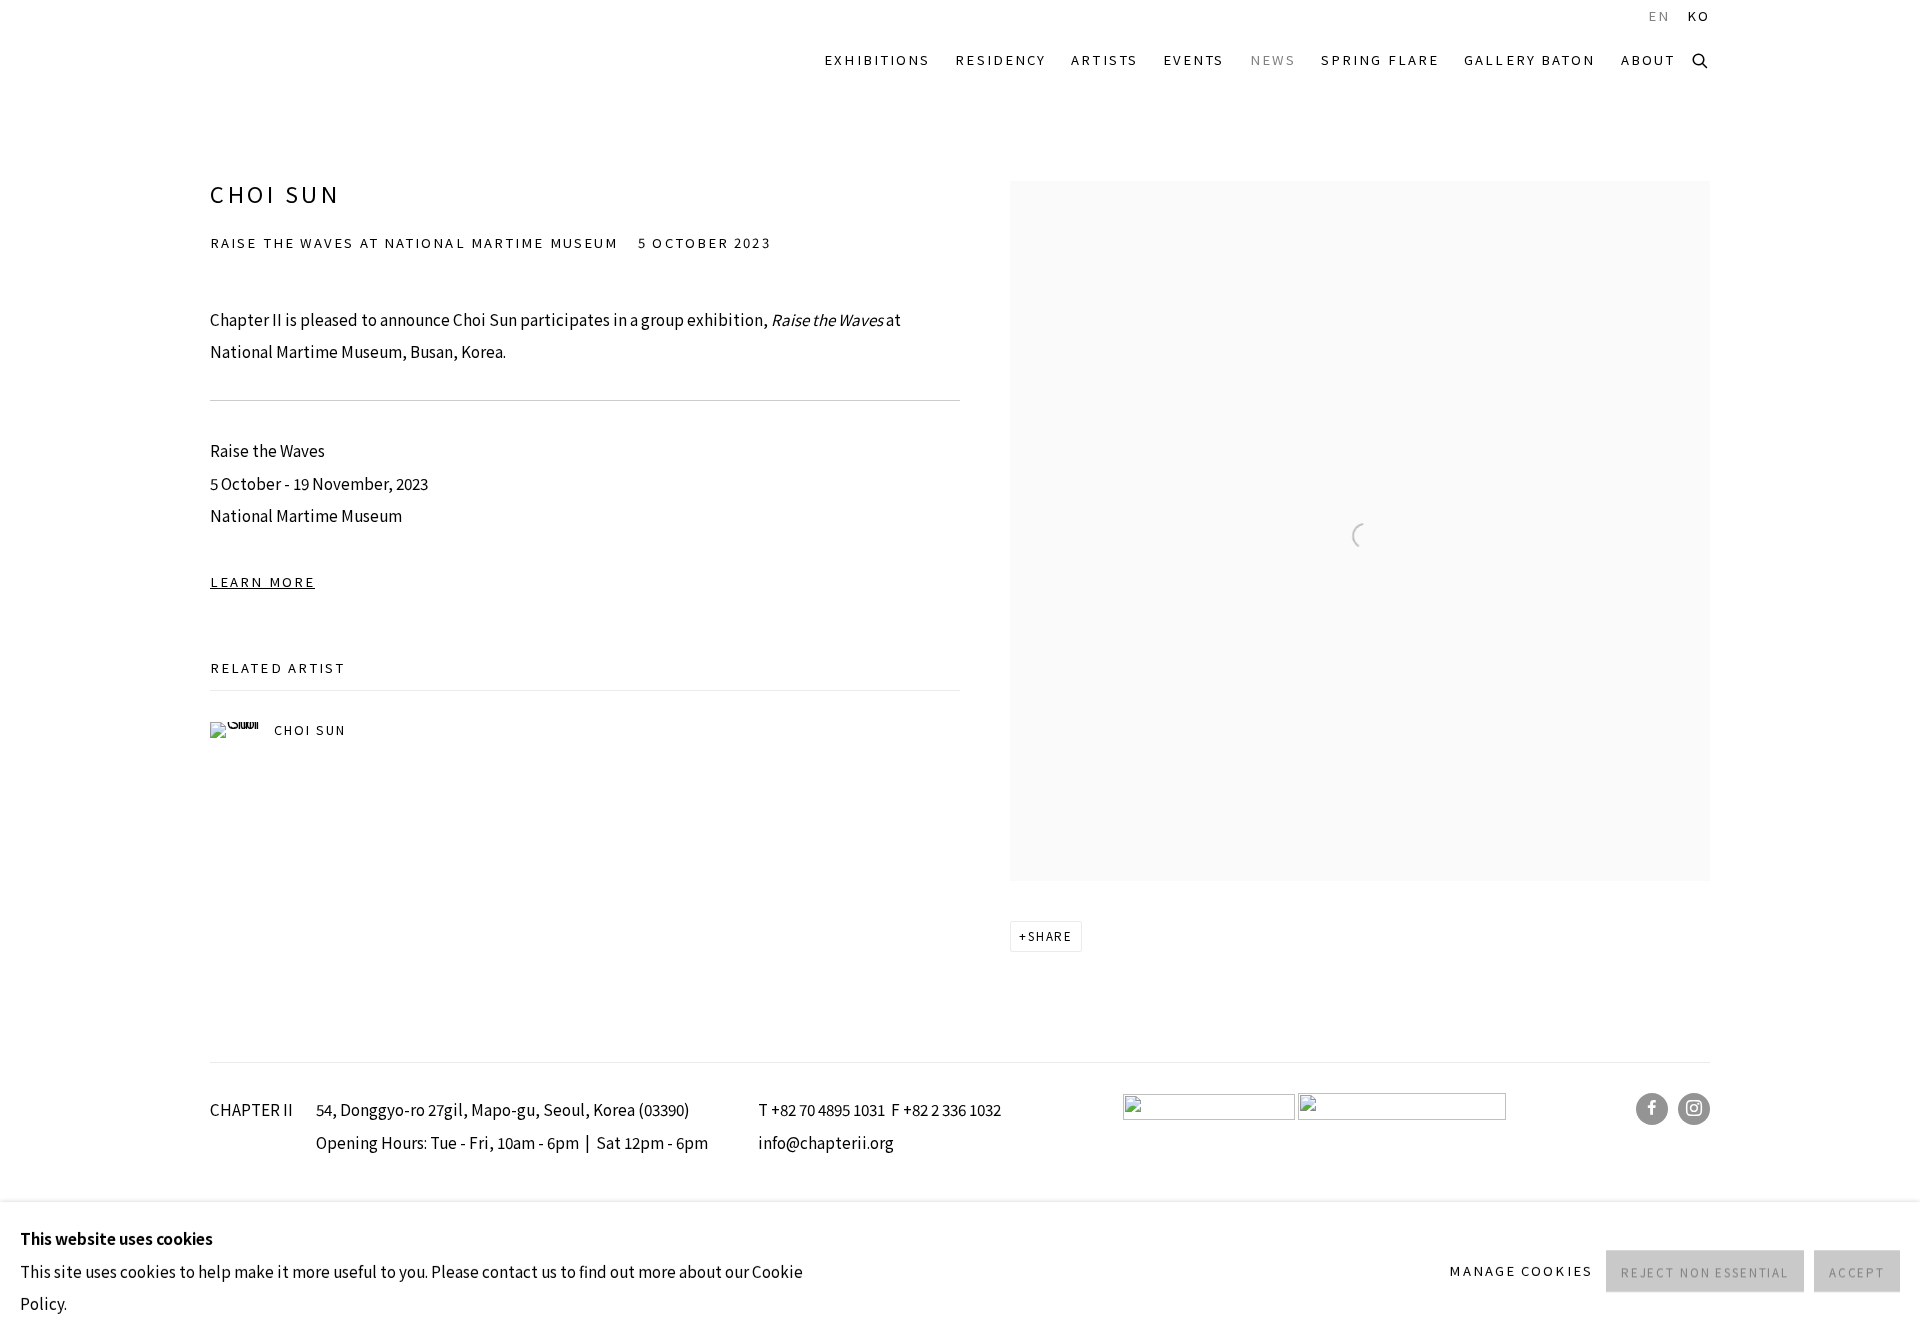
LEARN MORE (262, 581)
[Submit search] (1701, 58)
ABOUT (1648, 59)
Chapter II (270, 60)
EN (1659, 16)
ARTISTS (1104, 59)
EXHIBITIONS (877, 59)
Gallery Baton (1529, 59)
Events (1194, 59)
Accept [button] (1857, 1272)
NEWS (1273, 59)
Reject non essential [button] (1705, 1272)
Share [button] (1050, 936)
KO (1698, 16)
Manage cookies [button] (1520, 1270)
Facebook (1652, 1109)
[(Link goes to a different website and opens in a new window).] (1402, 1113)
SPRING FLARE (1380, 59)
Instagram (1694, 1109)
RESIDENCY (1000, 59)
